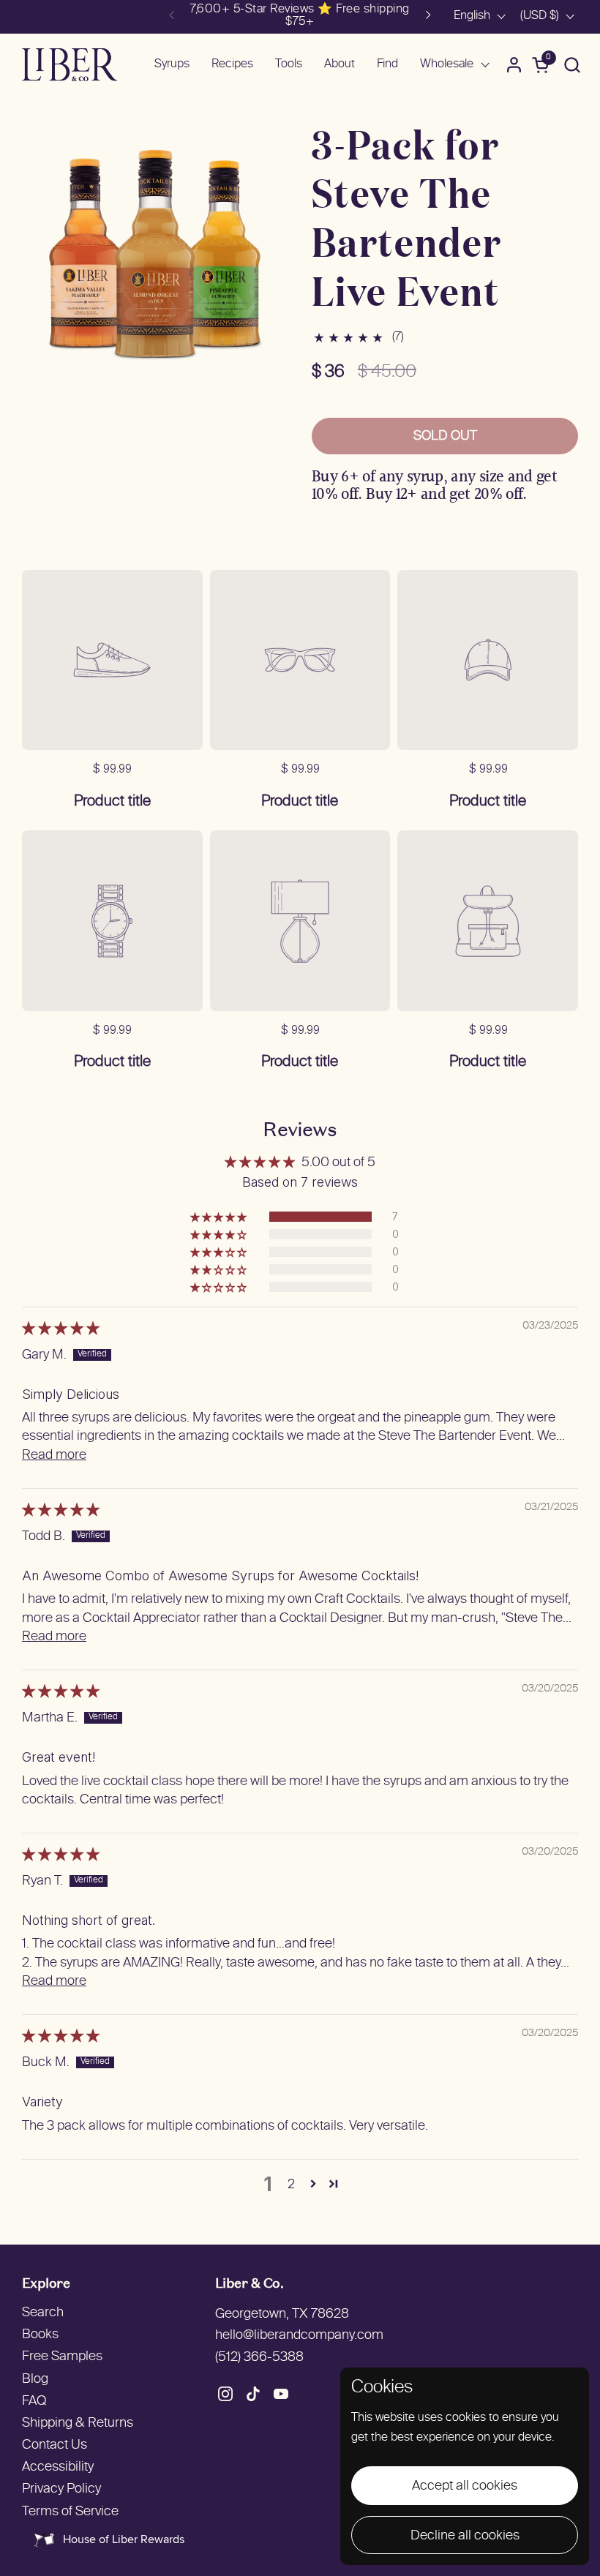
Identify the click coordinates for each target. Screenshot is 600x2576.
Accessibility (58, 2467)
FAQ (34, 2402)
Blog (35, 2380)
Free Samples (62, 2357)
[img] (61, 1330)
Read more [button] (54, 1456)
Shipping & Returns (78, 2423)
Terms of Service (70, 2512)
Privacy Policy (61, 2489)
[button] (572, 65)
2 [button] (291, 2183)
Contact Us (55, 2445)
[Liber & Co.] (70, 65)
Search (43, 2313)
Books (40, 2335)
